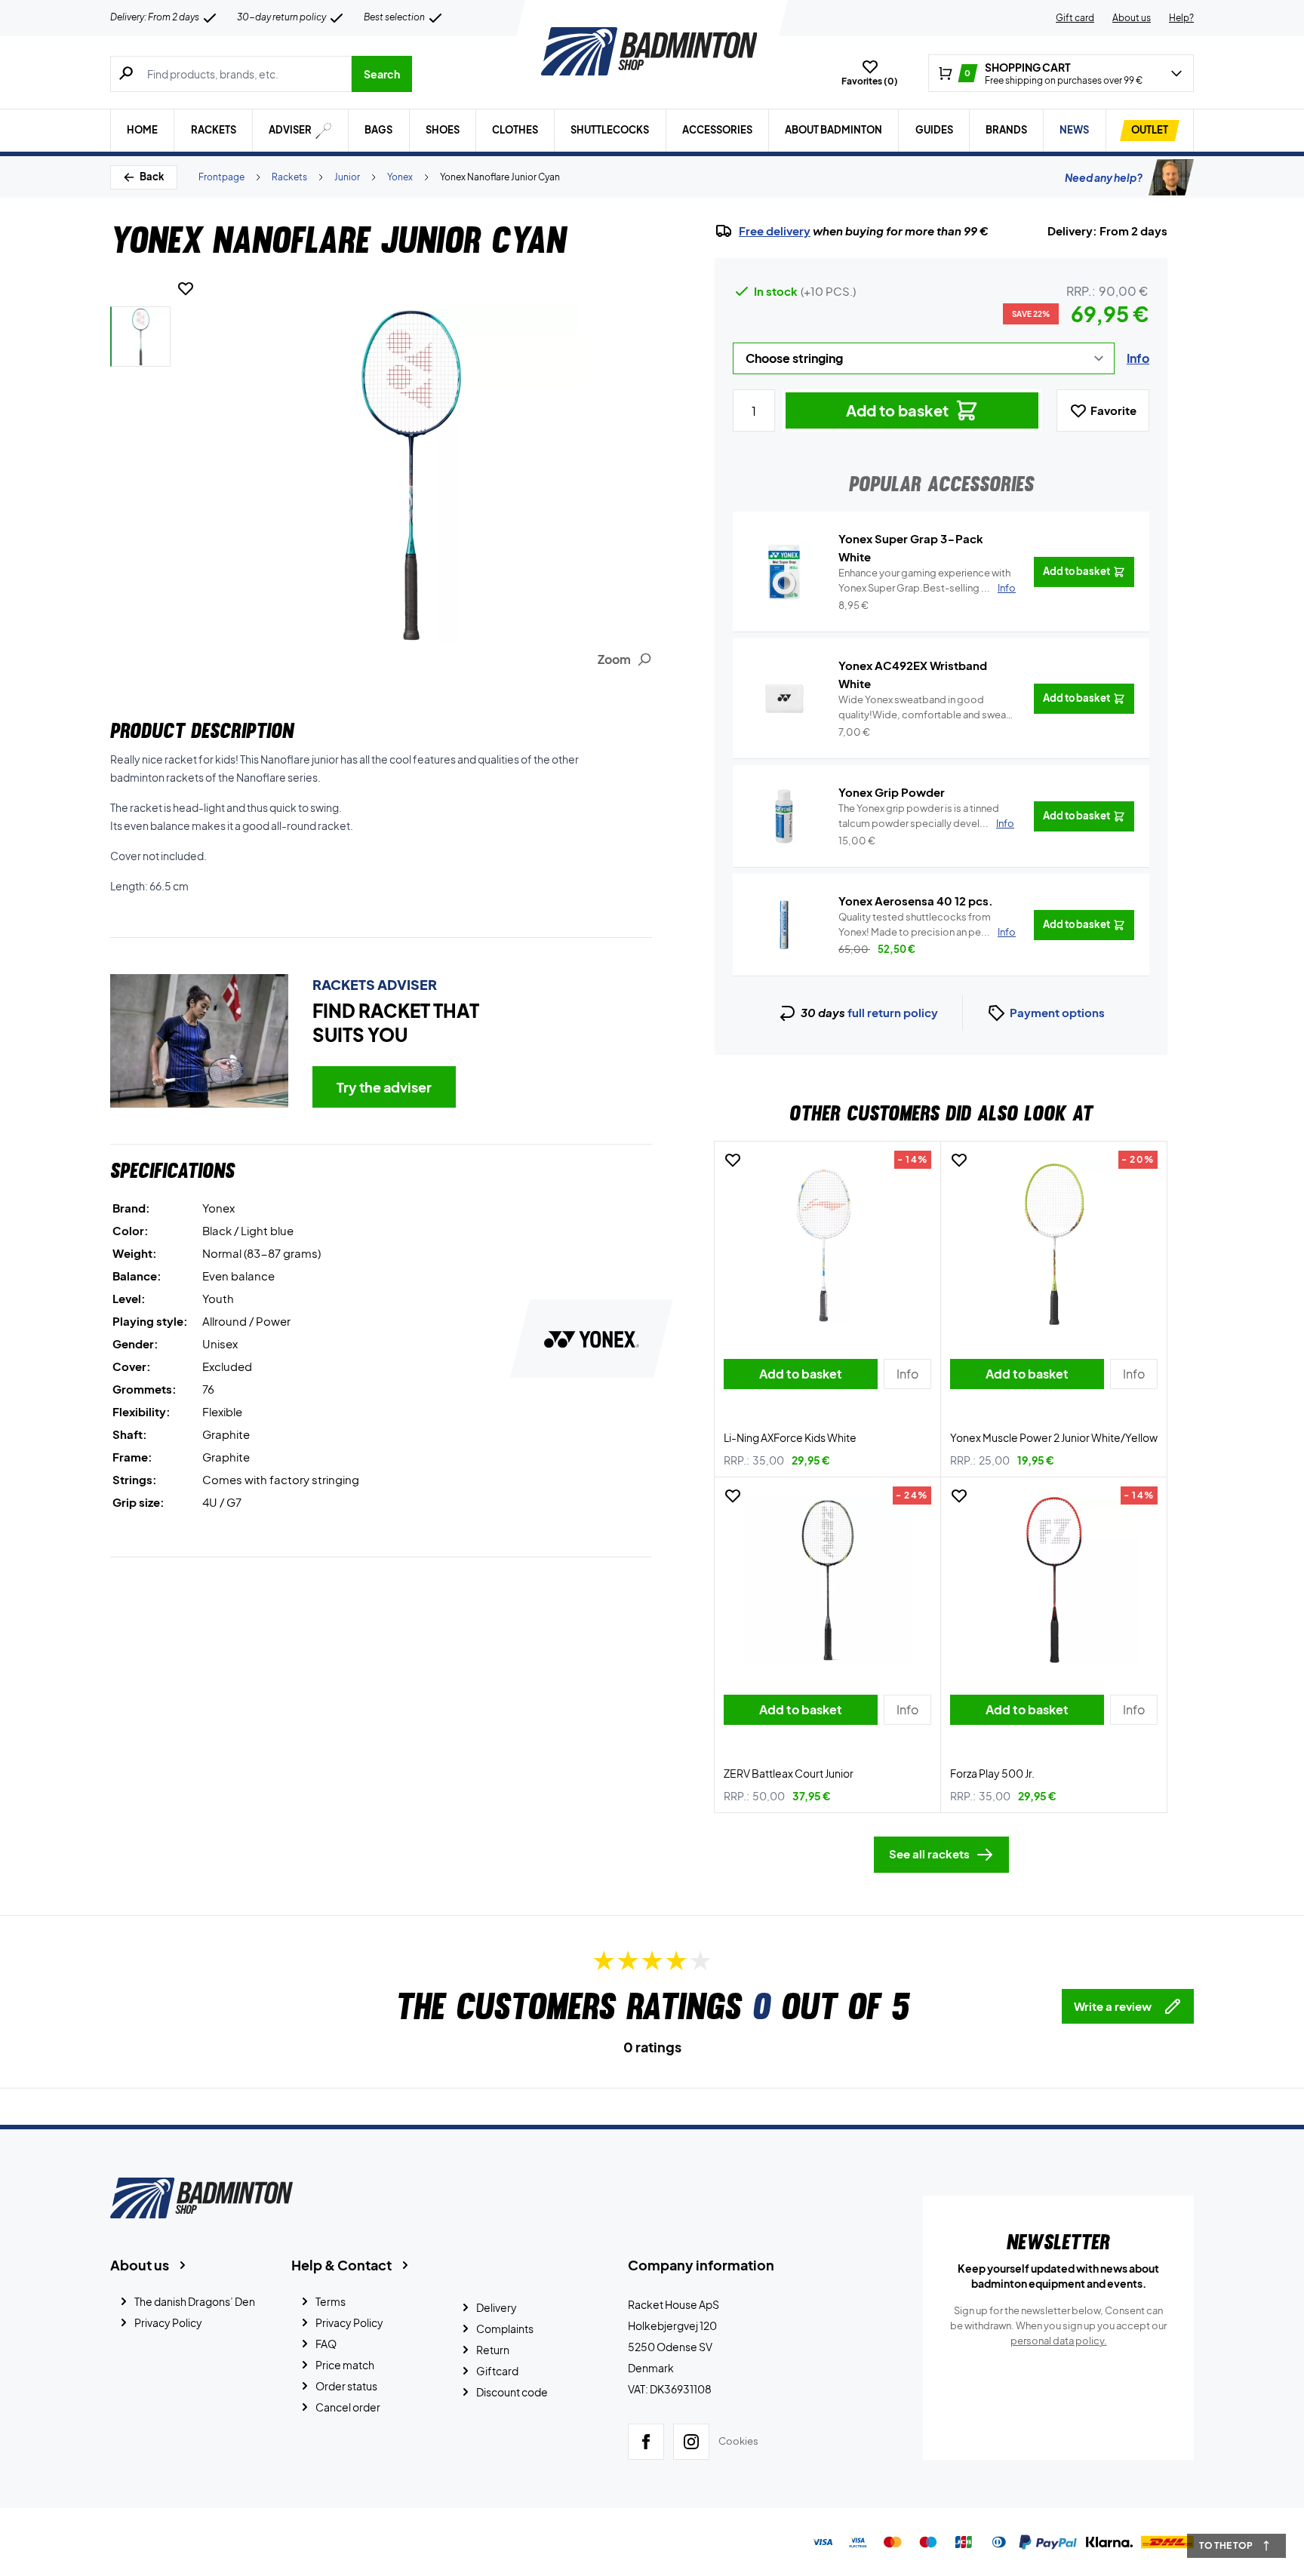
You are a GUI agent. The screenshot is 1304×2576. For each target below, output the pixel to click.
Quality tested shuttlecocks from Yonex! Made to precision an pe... (927, 924)
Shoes (443, 130)
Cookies (738, 2441)
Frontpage (221, 177)
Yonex (400, 177)
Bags (378, 130)
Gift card (1075, 18)
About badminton (833, 130)
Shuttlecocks (610, 130)
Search (382, 74)
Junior (347, 177)
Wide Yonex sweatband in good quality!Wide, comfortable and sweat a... (924, 708)
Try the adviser (384, 1087)
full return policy (893, 1012)
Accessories (717, 130)
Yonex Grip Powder (892, 792)
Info (1138, 358)
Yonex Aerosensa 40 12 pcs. (916, 901)
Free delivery (775, 231)
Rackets (214, 130)
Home (142, 130)
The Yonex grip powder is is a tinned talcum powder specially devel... (926, 816)
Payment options (1057, 1012)
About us (1132, 18)
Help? (1181, 18)
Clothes (515, 130)
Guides (934, 130)
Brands (1006, 130)
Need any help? (1104, 177)
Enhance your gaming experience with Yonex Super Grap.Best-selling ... (927, 580)
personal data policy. (1059, 2341)
